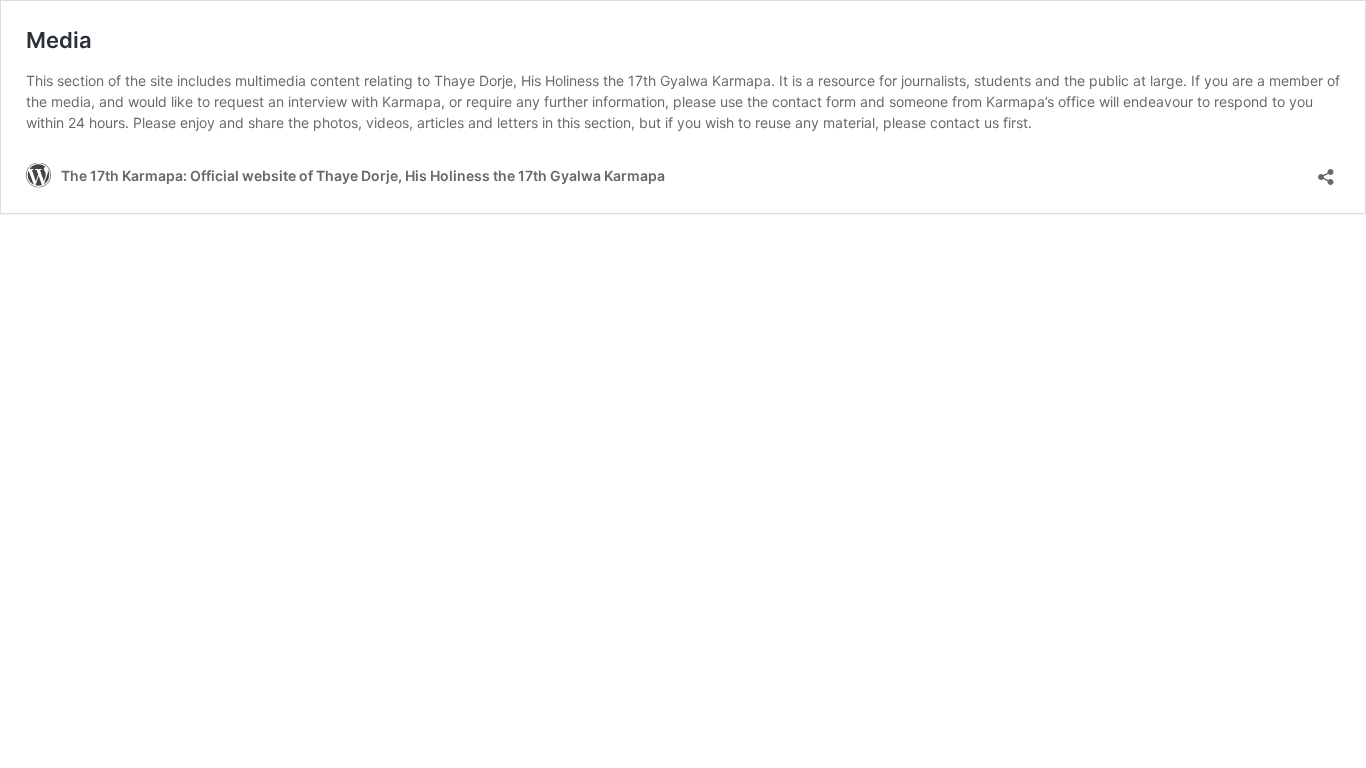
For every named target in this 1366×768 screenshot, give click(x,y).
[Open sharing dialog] (1326, 170)
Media (59, 40)
